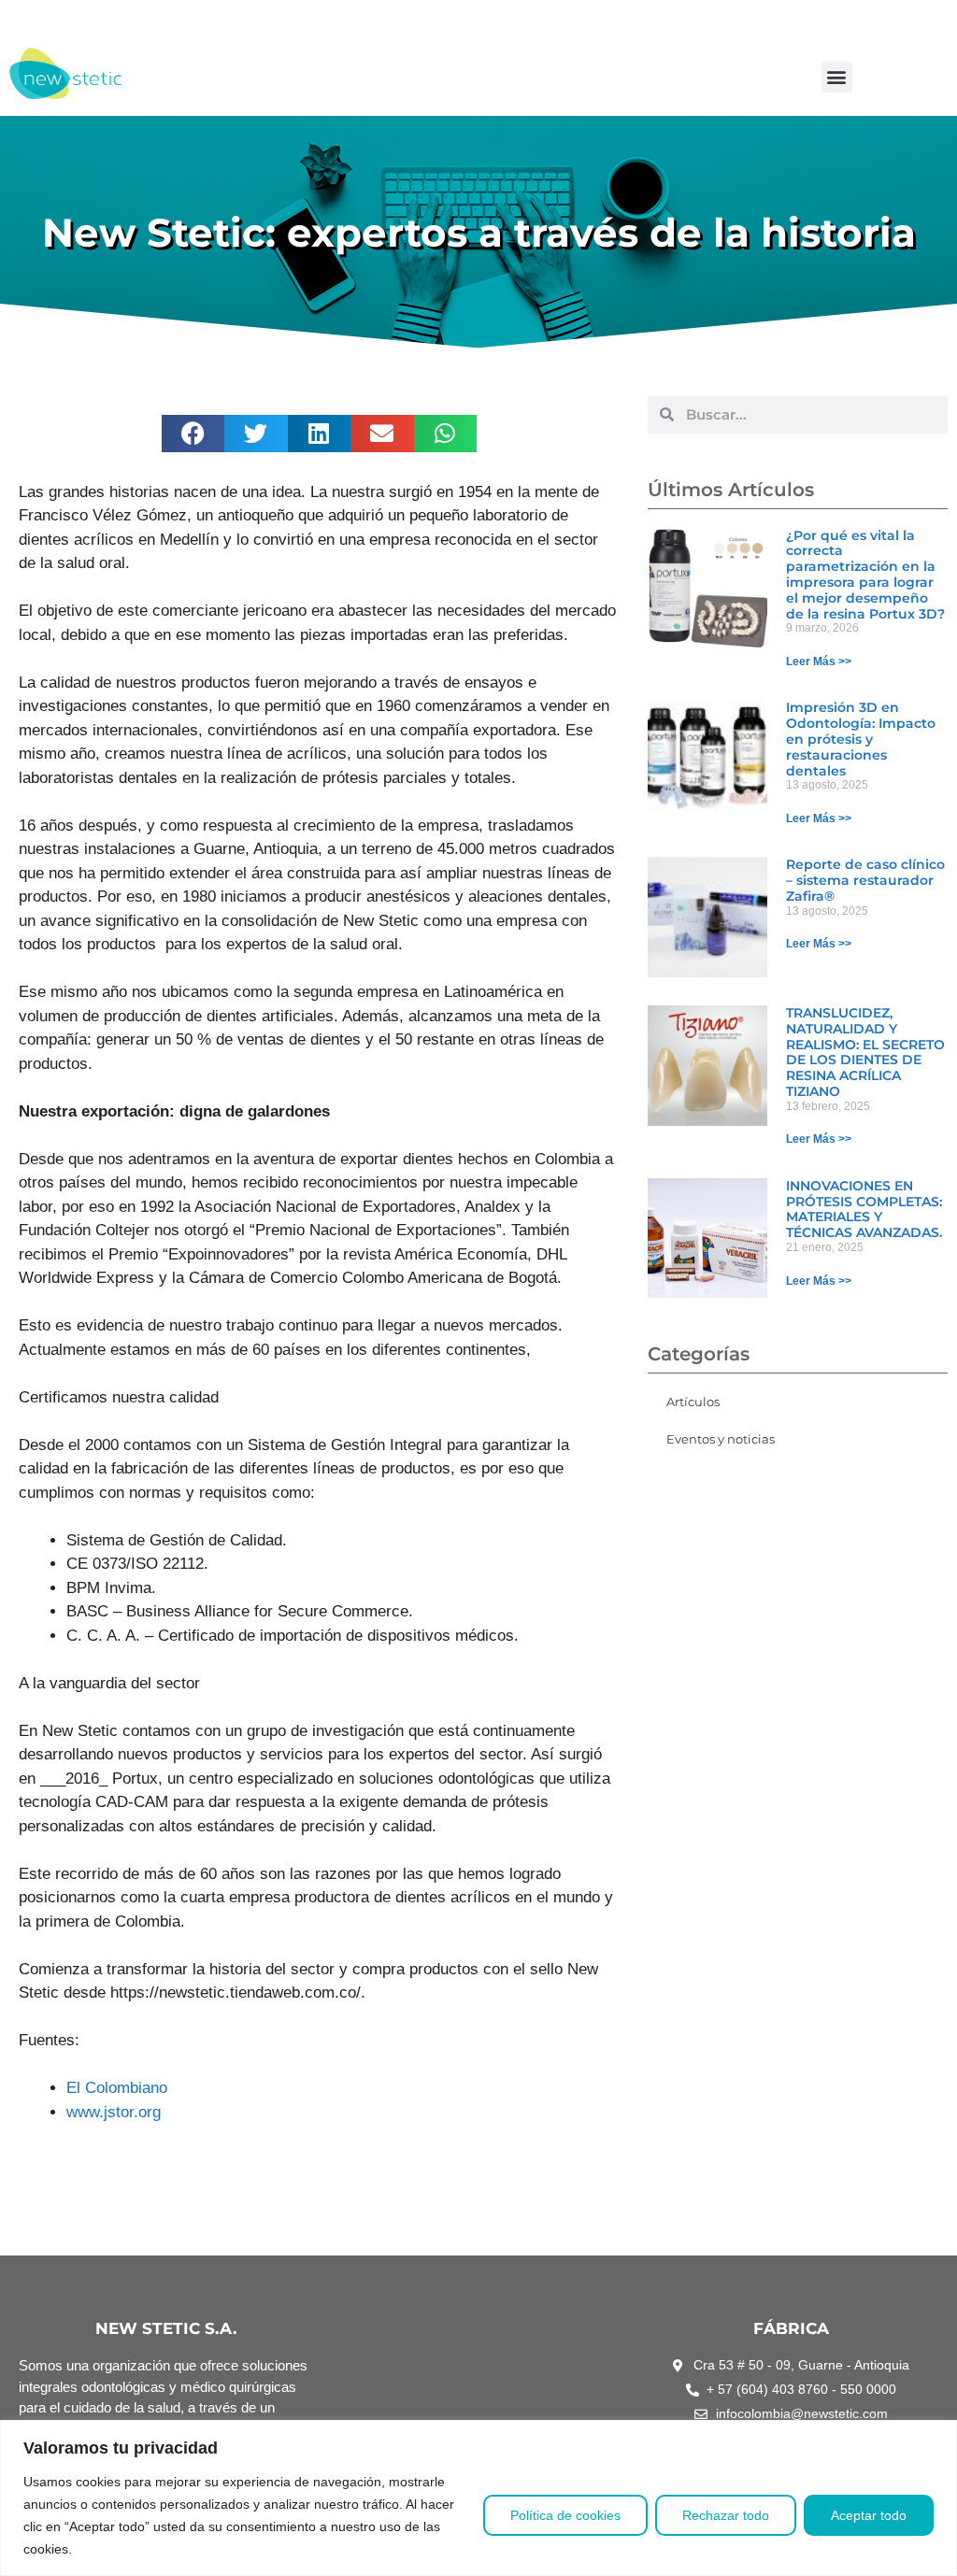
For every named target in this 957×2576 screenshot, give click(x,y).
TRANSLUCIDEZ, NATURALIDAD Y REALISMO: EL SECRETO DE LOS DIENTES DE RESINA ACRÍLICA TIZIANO (865, 1052)
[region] (478, 2498)
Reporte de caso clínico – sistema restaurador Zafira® (865, 880)
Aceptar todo (869, 2515)
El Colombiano (117, 2088)
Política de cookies (565, 2515)
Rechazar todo (726, 2515)
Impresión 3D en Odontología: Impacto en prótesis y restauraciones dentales (861, 739)
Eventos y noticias (721, 1439)
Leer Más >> (819, 662)
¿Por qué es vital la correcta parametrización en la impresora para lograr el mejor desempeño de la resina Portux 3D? (865, 575)
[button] (837, 77)
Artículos (693, 1402)
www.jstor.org (114, 2112)
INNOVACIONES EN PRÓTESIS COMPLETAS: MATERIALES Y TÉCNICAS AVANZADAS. (864, 1209)
